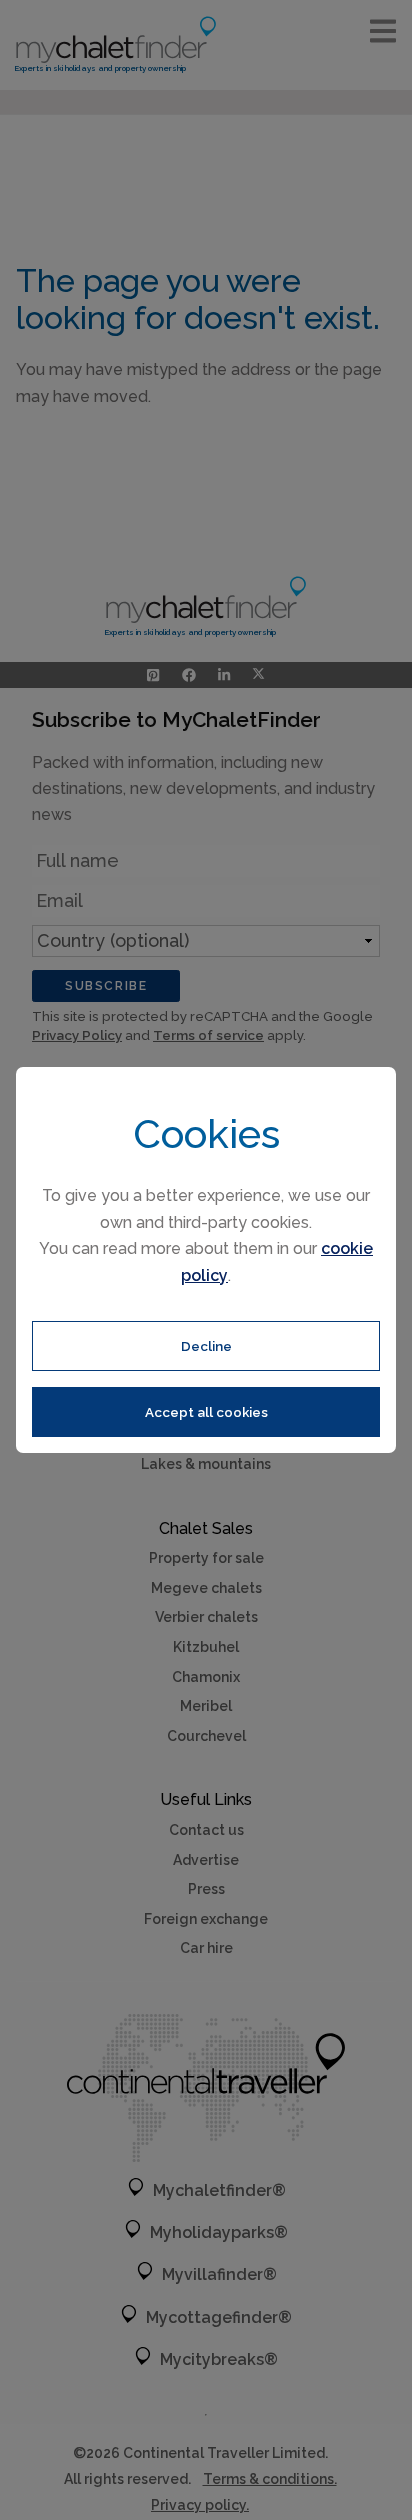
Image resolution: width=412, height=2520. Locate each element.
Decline (206, 1346)
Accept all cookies (206, 1412)
